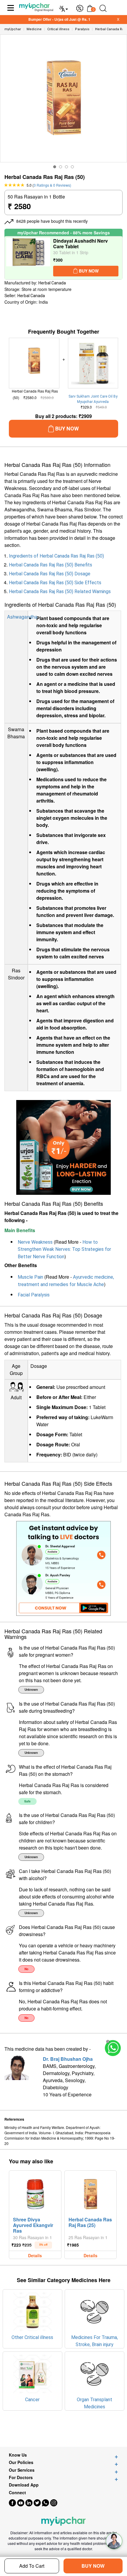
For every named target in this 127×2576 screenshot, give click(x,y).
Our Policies (21, 2462)
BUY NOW (93, 2566)
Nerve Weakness (35, 1242)
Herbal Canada (52, 283)
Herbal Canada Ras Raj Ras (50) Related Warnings (60, 591)
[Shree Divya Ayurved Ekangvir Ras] (35, 2193)
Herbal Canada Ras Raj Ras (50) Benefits (51, 565)
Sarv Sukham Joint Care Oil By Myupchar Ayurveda (93, 399)
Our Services (22, 2470)
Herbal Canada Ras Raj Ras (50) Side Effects (55, 583)
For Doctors (21, 2477)
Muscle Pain (30, 1277)
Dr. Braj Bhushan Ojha (68, 2059)
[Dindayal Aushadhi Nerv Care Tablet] (28, 258)
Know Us (18, 2455)
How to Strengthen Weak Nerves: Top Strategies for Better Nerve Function (64, 1249)
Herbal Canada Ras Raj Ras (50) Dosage (50, 574)
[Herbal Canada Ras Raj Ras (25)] (91, 2193)
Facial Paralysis (34, 1295)
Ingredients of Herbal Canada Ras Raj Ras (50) (56, 556)
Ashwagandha (22, 617)
